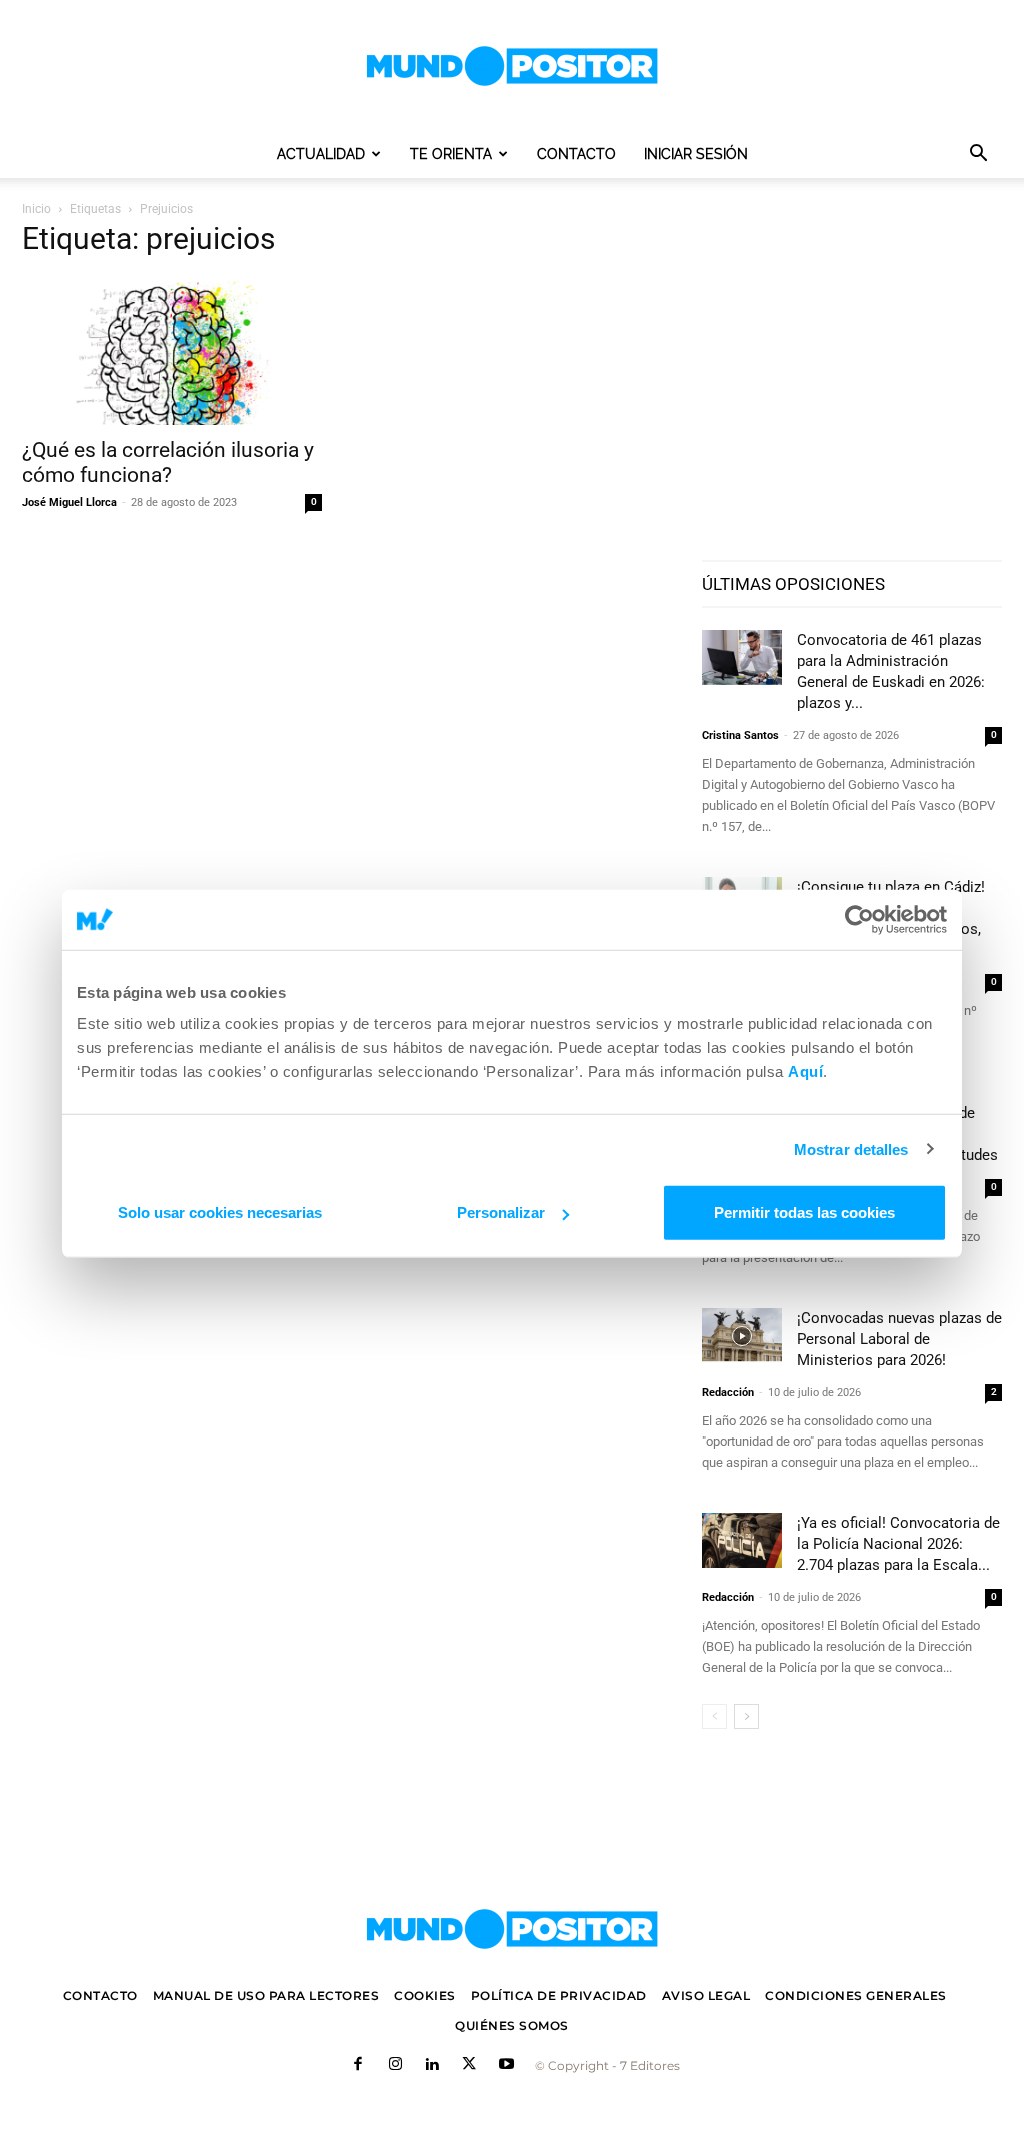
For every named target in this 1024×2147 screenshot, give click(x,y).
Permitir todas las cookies (804, 1212)
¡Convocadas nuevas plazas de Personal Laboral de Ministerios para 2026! (899, 1339)
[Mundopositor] (512, 66)
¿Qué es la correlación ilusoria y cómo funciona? (168, 462)
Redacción (728, 1392)
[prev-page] (714, 1716)
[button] (978, 155)
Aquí (805, 1071)
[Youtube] (506, 2065)
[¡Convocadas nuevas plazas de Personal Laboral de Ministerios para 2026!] (742, 1335)
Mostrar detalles (851, 1148)
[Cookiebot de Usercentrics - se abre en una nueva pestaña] (859, 919)
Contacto (576, 154)
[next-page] (746, 1716)
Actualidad (321, 154)
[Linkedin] (432, 2065)
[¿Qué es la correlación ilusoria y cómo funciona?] (172, 351)
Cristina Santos (740, 735)
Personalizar (501, 1212)
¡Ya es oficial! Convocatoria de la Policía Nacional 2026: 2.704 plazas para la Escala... (898, 1544)
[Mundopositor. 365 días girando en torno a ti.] (512, 1929)
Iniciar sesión (696, 154)
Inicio (36, 209)
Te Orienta (451, 154)
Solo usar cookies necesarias (220, 1212)
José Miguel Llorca (69, 502)
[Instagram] (395, 2065)
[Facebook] (358, 2065)
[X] (469, 2065)
